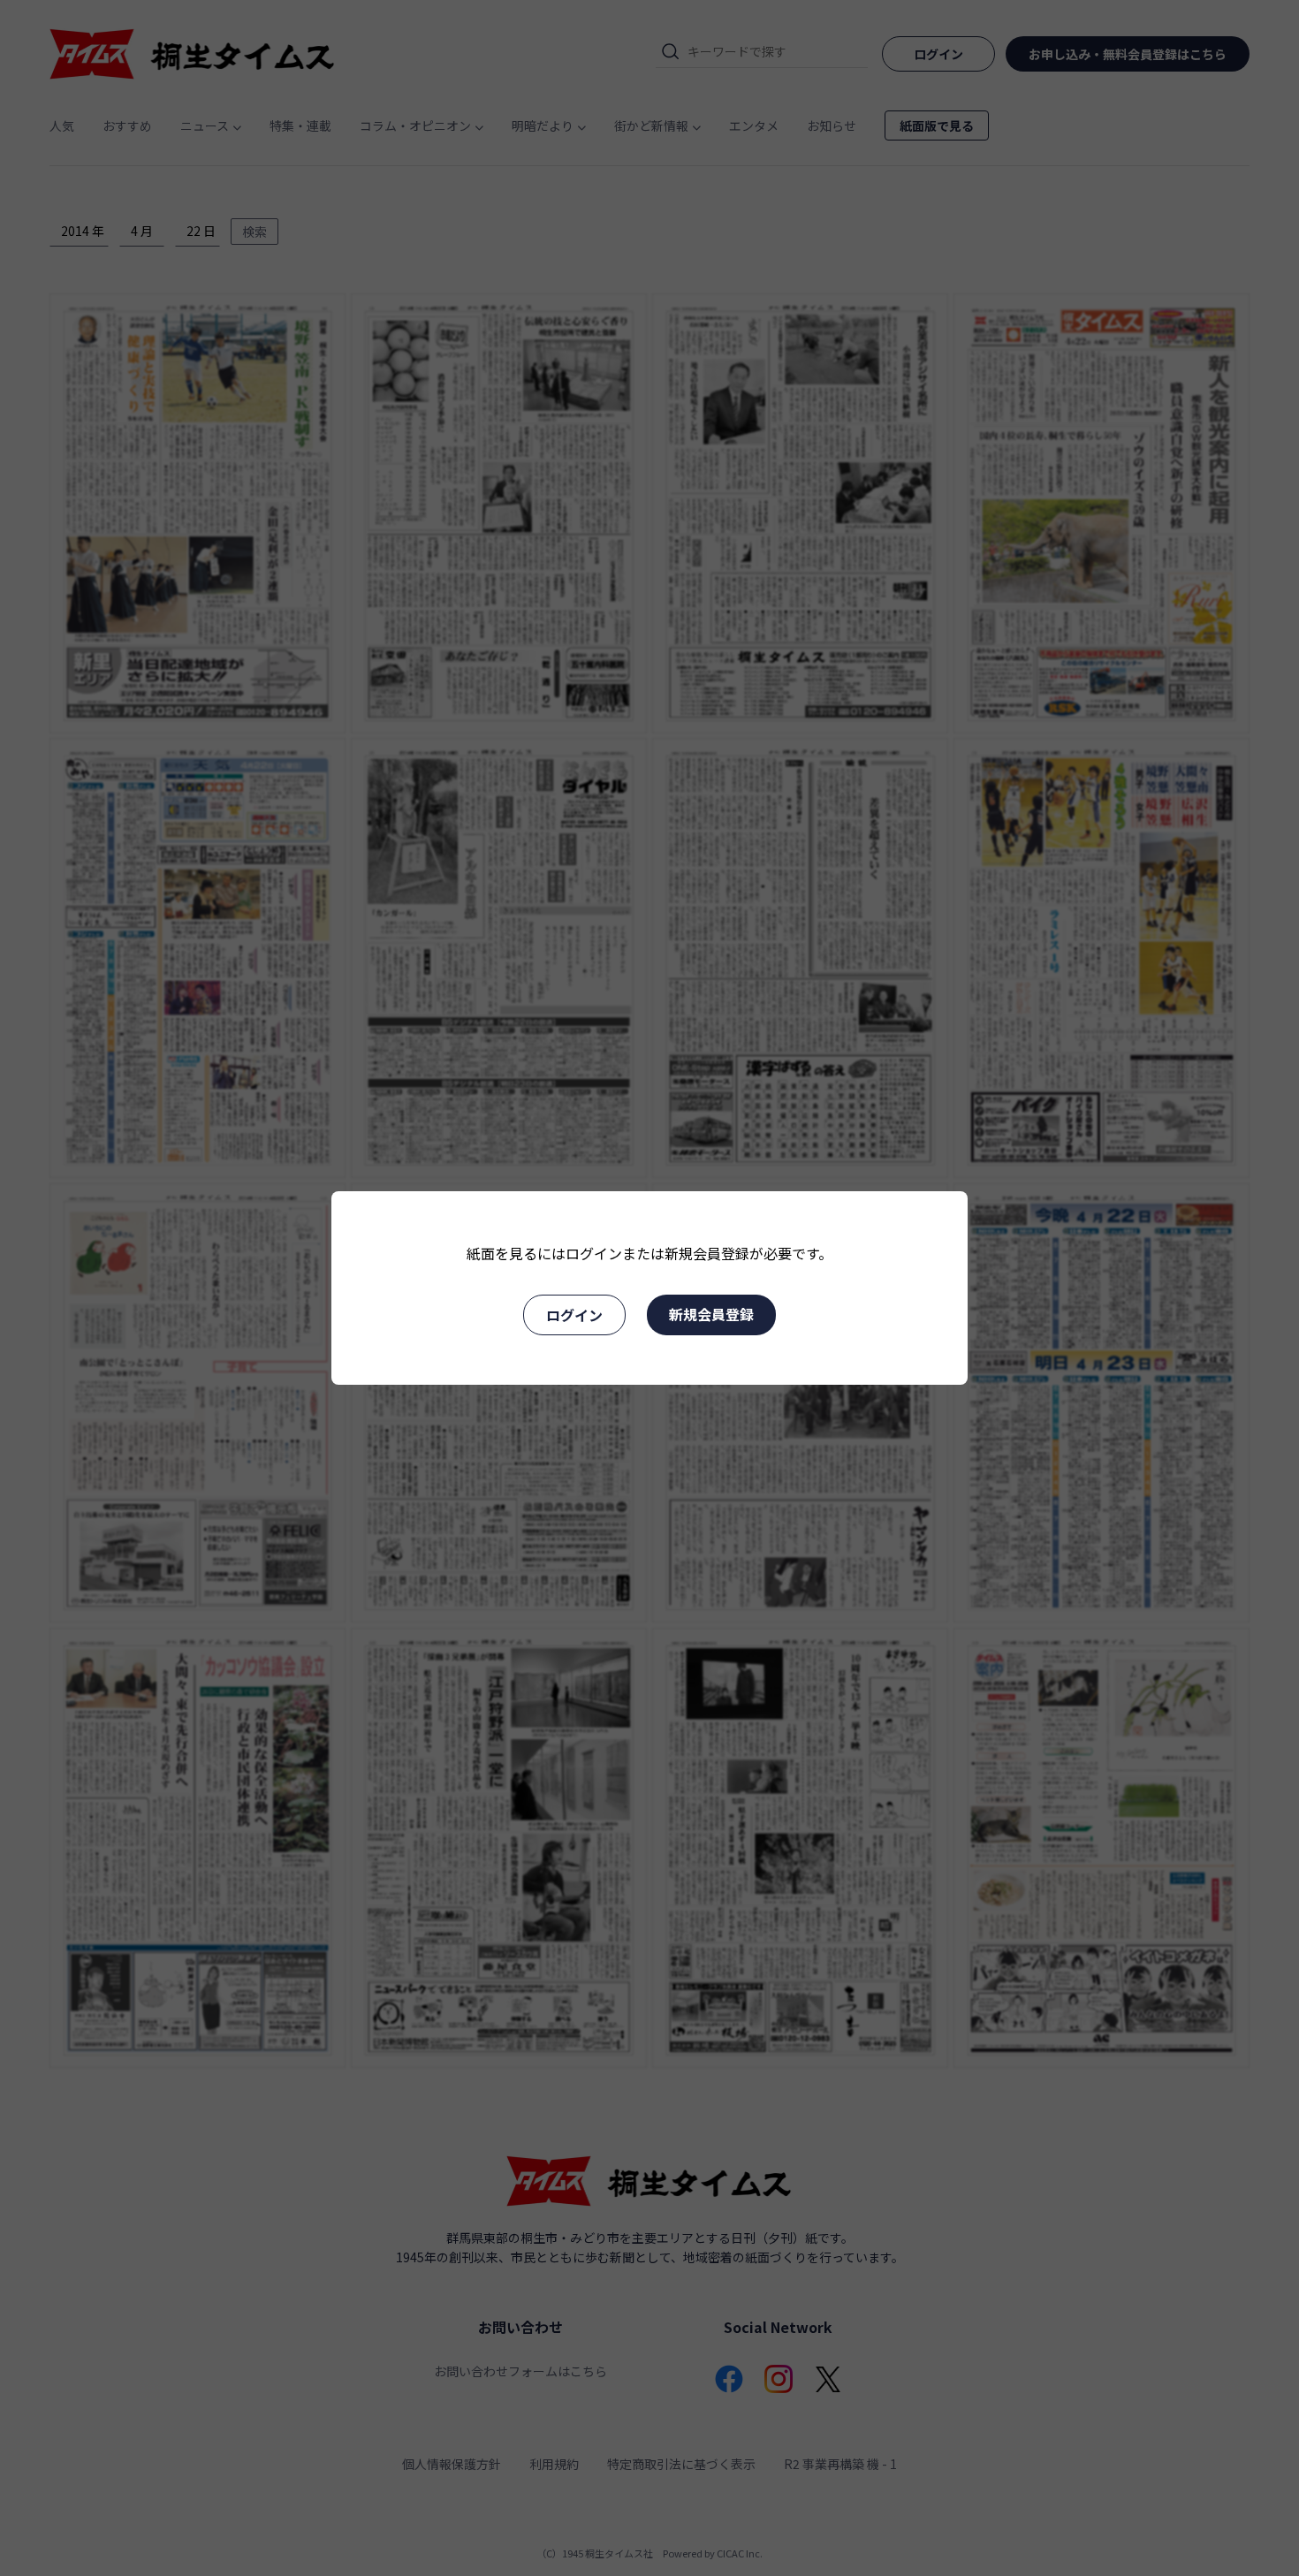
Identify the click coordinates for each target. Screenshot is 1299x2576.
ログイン (574, 1315)
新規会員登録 (711, 1314)
